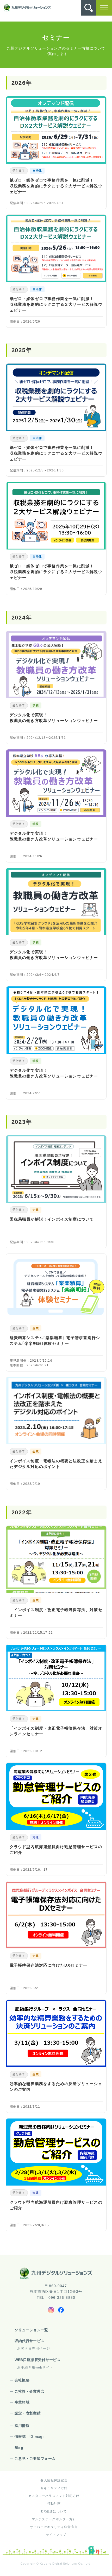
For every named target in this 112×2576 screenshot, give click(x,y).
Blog (19, 2448)
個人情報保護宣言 (54, 2480)
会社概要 (22, 2380)
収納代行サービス (30, 2341)
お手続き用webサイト (35, 2367)
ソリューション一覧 (31, 2330)
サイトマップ (56, 2535)
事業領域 (22, 2402)
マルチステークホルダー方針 (54, 2519)
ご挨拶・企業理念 (30, 2391)
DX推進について (54, 2511)
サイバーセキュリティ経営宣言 (54, 2527)
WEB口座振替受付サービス (38, 2360)
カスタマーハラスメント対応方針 (54, 2496)
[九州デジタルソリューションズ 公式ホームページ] (56, 2273)
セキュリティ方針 (54, 2488)
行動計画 (54, 2504)
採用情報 (22, 2426)
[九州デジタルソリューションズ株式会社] (27, 8)
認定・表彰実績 (28, 2413)
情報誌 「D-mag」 (30, 2436)
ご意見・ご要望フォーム (35, 2459)
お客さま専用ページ (34, 2348)
